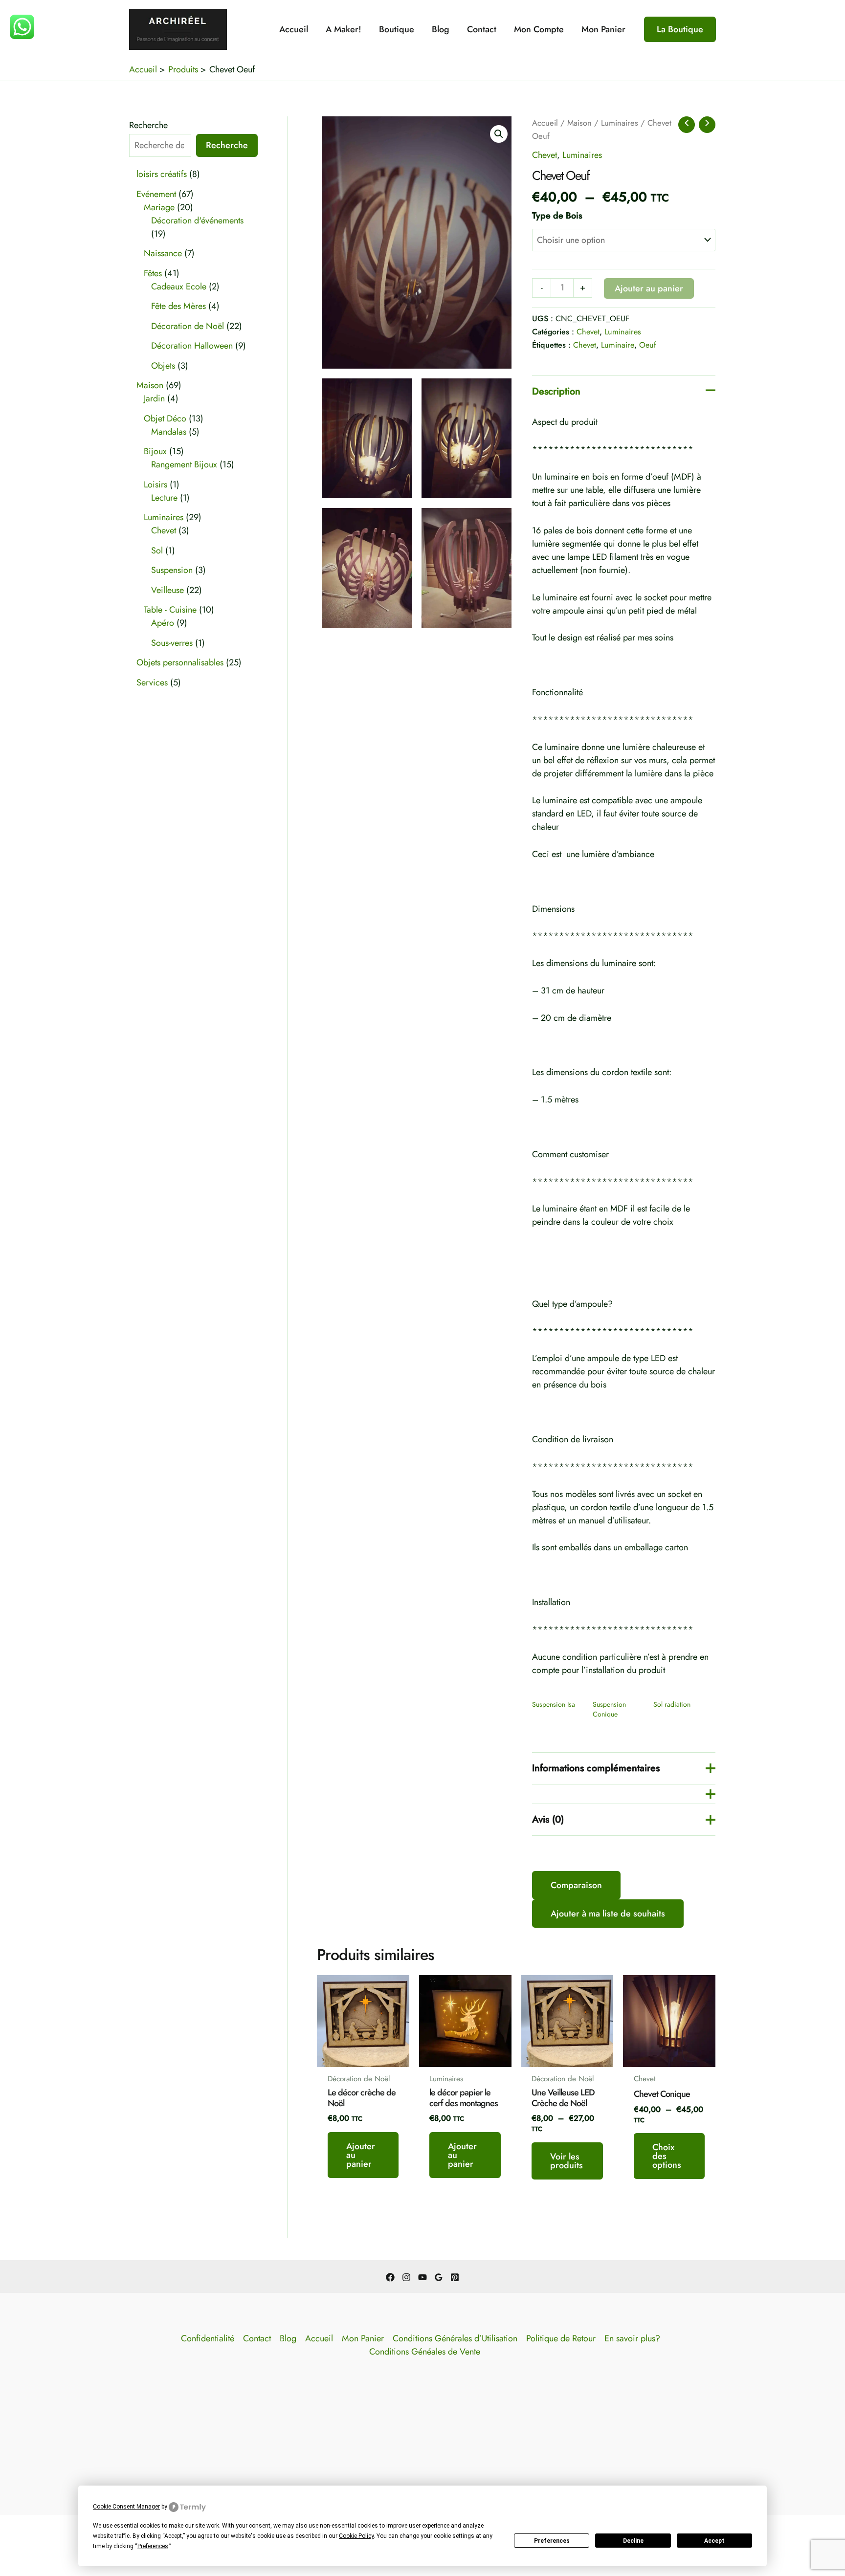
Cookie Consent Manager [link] (126, 2507)
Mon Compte (539, 29)
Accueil (294, 29)
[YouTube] (422, 2277)
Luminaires (620, 123)
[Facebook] (390, 2277)
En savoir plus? (632, 2338)
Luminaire (618, 345)
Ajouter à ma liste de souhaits (608, 1914)
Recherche (148, 125)
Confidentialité (208, 2338)
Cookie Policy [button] (356, 2536)
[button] (680, 29)
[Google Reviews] (439, 2277)
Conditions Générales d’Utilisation (455, 2338)
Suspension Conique (609, 1709)
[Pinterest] (455, 2277)
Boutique (397, 29)
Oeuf (648, 345)
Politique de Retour (561, 2338)
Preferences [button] (153, 2546)
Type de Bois (557, 216)
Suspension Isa (554, 1704)
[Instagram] (406, 2277)
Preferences (552, 2541)
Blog (441, 29)
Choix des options (667, 2156)
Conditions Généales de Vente (425, 2352)
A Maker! (344, 29)
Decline (633, 2541)
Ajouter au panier (649, 288)
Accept (714, 2541)
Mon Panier (603, 29)
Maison (579, 123)
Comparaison (576, 1885)
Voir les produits (567, 2161)
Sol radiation (672, 1704)
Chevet (545, 155)
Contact (482, 29)
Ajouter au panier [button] (361, 2155)
